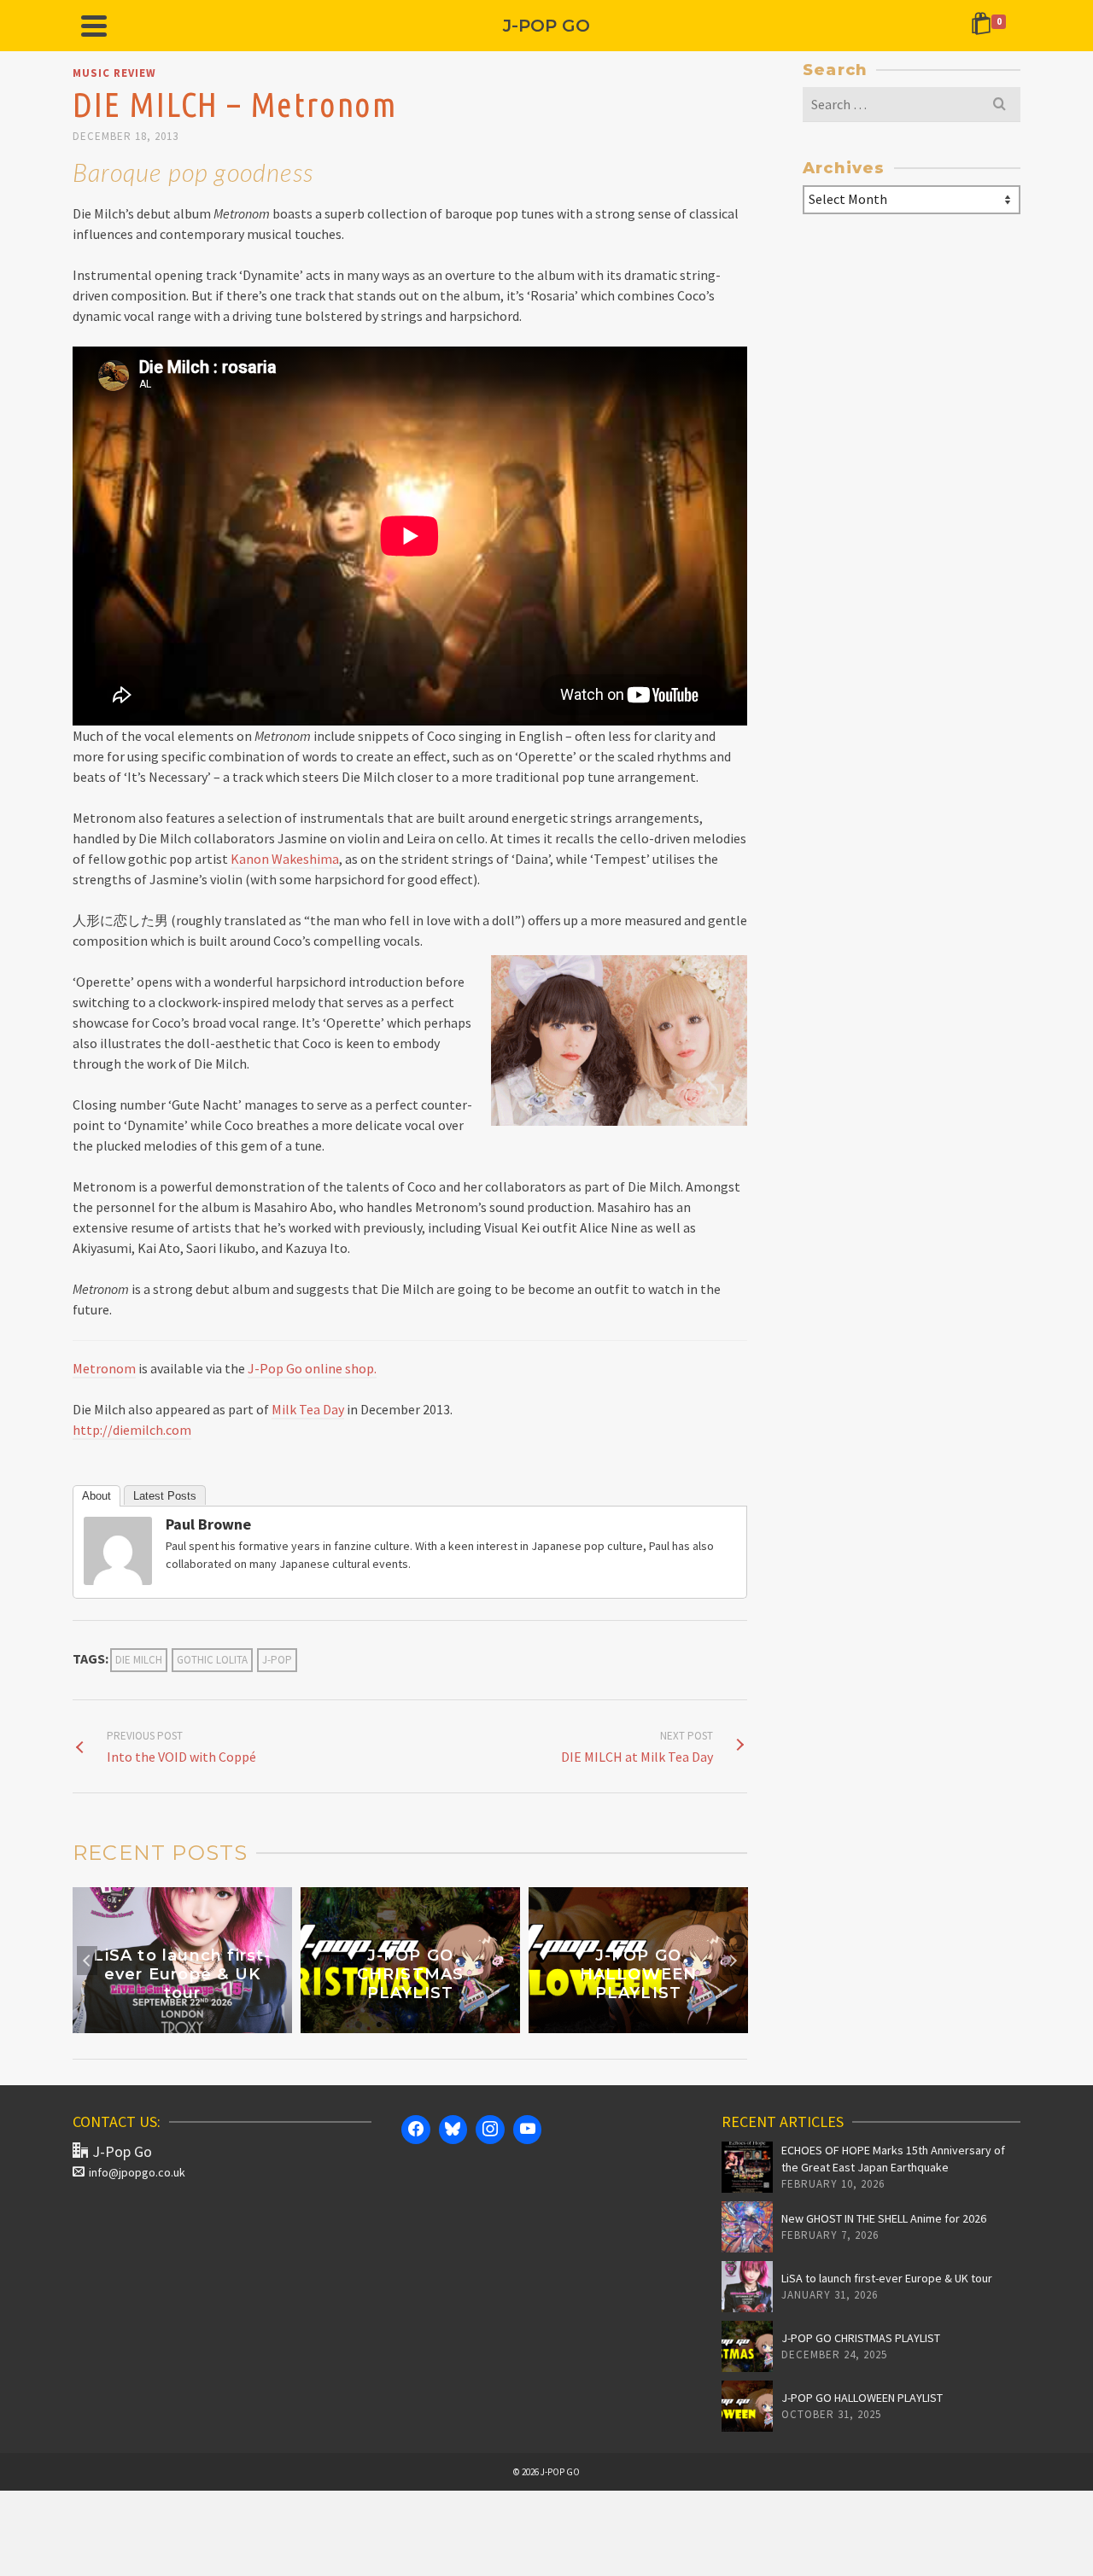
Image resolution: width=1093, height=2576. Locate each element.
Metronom (104, 1368)
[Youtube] (528, 2130)
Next (733, 1961)
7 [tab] (461, 2025)
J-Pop (277, 1660)
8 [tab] (482, 2025)
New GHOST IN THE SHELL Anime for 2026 (884, 2218)
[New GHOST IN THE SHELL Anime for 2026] (747, 2227)
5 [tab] (420, 2025)
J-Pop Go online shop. (312, 1368)
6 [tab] (441, 2025)
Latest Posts (165, 1496)
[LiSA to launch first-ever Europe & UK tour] (747, 2287)
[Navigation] (94, 26)
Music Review (114, 73)
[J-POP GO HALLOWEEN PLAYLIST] (747, 2406)
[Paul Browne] (118, 1549)
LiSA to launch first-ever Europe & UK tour (887, 2278)
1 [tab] (338, 2025)
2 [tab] (359, 2025)
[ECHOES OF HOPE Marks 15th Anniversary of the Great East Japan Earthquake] (747, 2167)
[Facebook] (416, 2130)
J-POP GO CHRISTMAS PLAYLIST (861, 2338)
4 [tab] (400, 2025)
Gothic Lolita (212, 1660)
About (96, 1496)
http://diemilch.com (132, 1430)
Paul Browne (208, 1524)
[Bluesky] (453, 2130)
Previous (87, 1961)
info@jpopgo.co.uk (137, 2172)
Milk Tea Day (308, 1409)
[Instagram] (490, 2130)
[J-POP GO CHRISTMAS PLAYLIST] (747, 2346)
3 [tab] (379, 2025)
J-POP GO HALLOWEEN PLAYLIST (862, 2398)
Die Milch (139, 1660)
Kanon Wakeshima (285, 859)
